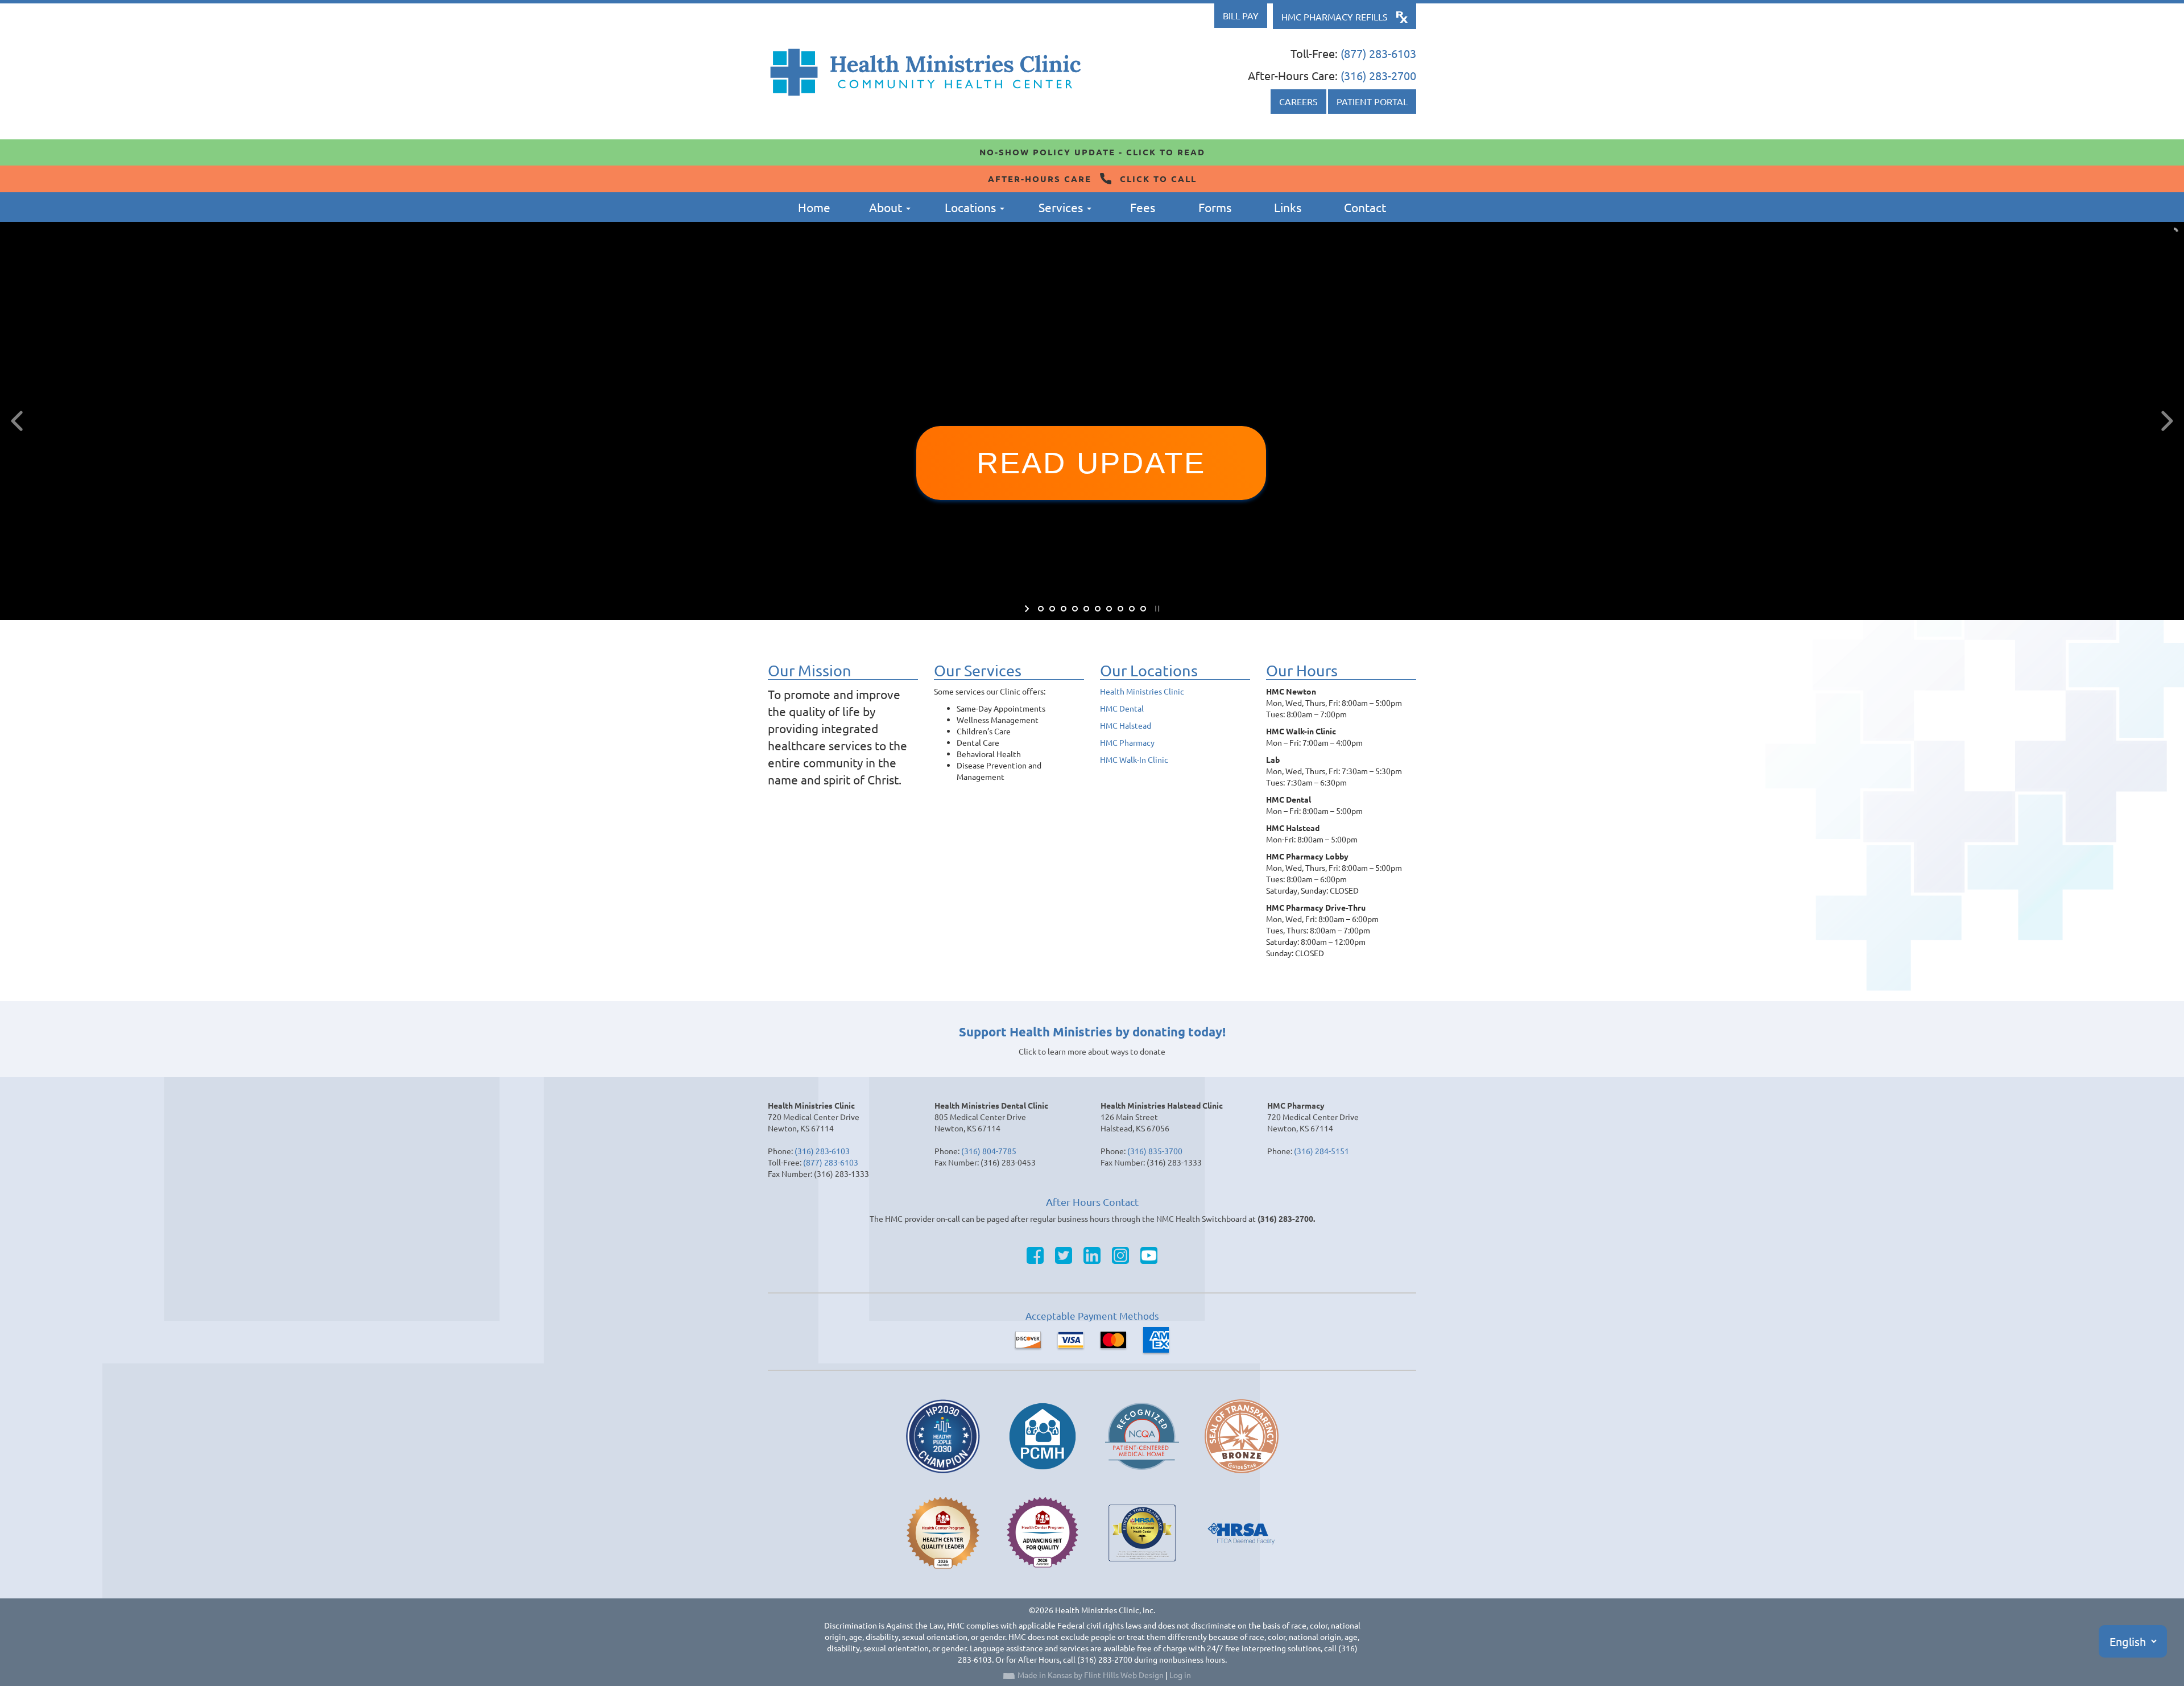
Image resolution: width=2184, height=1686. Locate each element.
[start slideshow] (1028, 609)
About (887, 207)
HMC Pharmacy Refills (1335, 16)
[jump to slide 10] (1143, 609)
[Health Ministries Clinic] (926, 72)
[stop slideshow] (1156, 609)
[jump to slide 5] (1086, 609)
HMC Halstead (1126, 725)
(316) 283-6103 (822, 1151)
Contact (1365, 207)
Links (1288, 207)
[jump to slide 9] (1132, 609)
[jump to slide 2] (1052, 609)
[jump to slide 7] (1109, 609)
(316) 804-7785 (989, 1151)
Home (814, 207)
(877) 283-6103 (1378, 53)
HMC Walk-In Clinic (1134, 759)
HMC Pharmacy (1127, 742)
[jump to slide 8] (1120, 609)
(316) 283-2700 (1378, 75)
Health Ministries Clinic (1142, 691)
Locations (972, 207)
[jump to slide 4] (1075, 609)
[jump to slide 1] (1041, 609)
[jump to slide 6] (1098, 609)
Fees (1143, 207)
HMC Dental (1122, 708)
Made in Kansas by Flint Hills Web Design (1091, 1675)
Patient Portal (1372, 101)
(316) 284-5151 (1321, 1151)
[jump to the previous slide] (17, 421)
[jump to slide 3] (1064, 609)
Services (1062, 207)
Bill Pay (1241, 15)
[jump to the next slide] (2167, 421)
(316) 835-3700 (1155, 1151)
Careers (1298, 101)
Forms (1215, 207)
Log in (1180, 1675)
